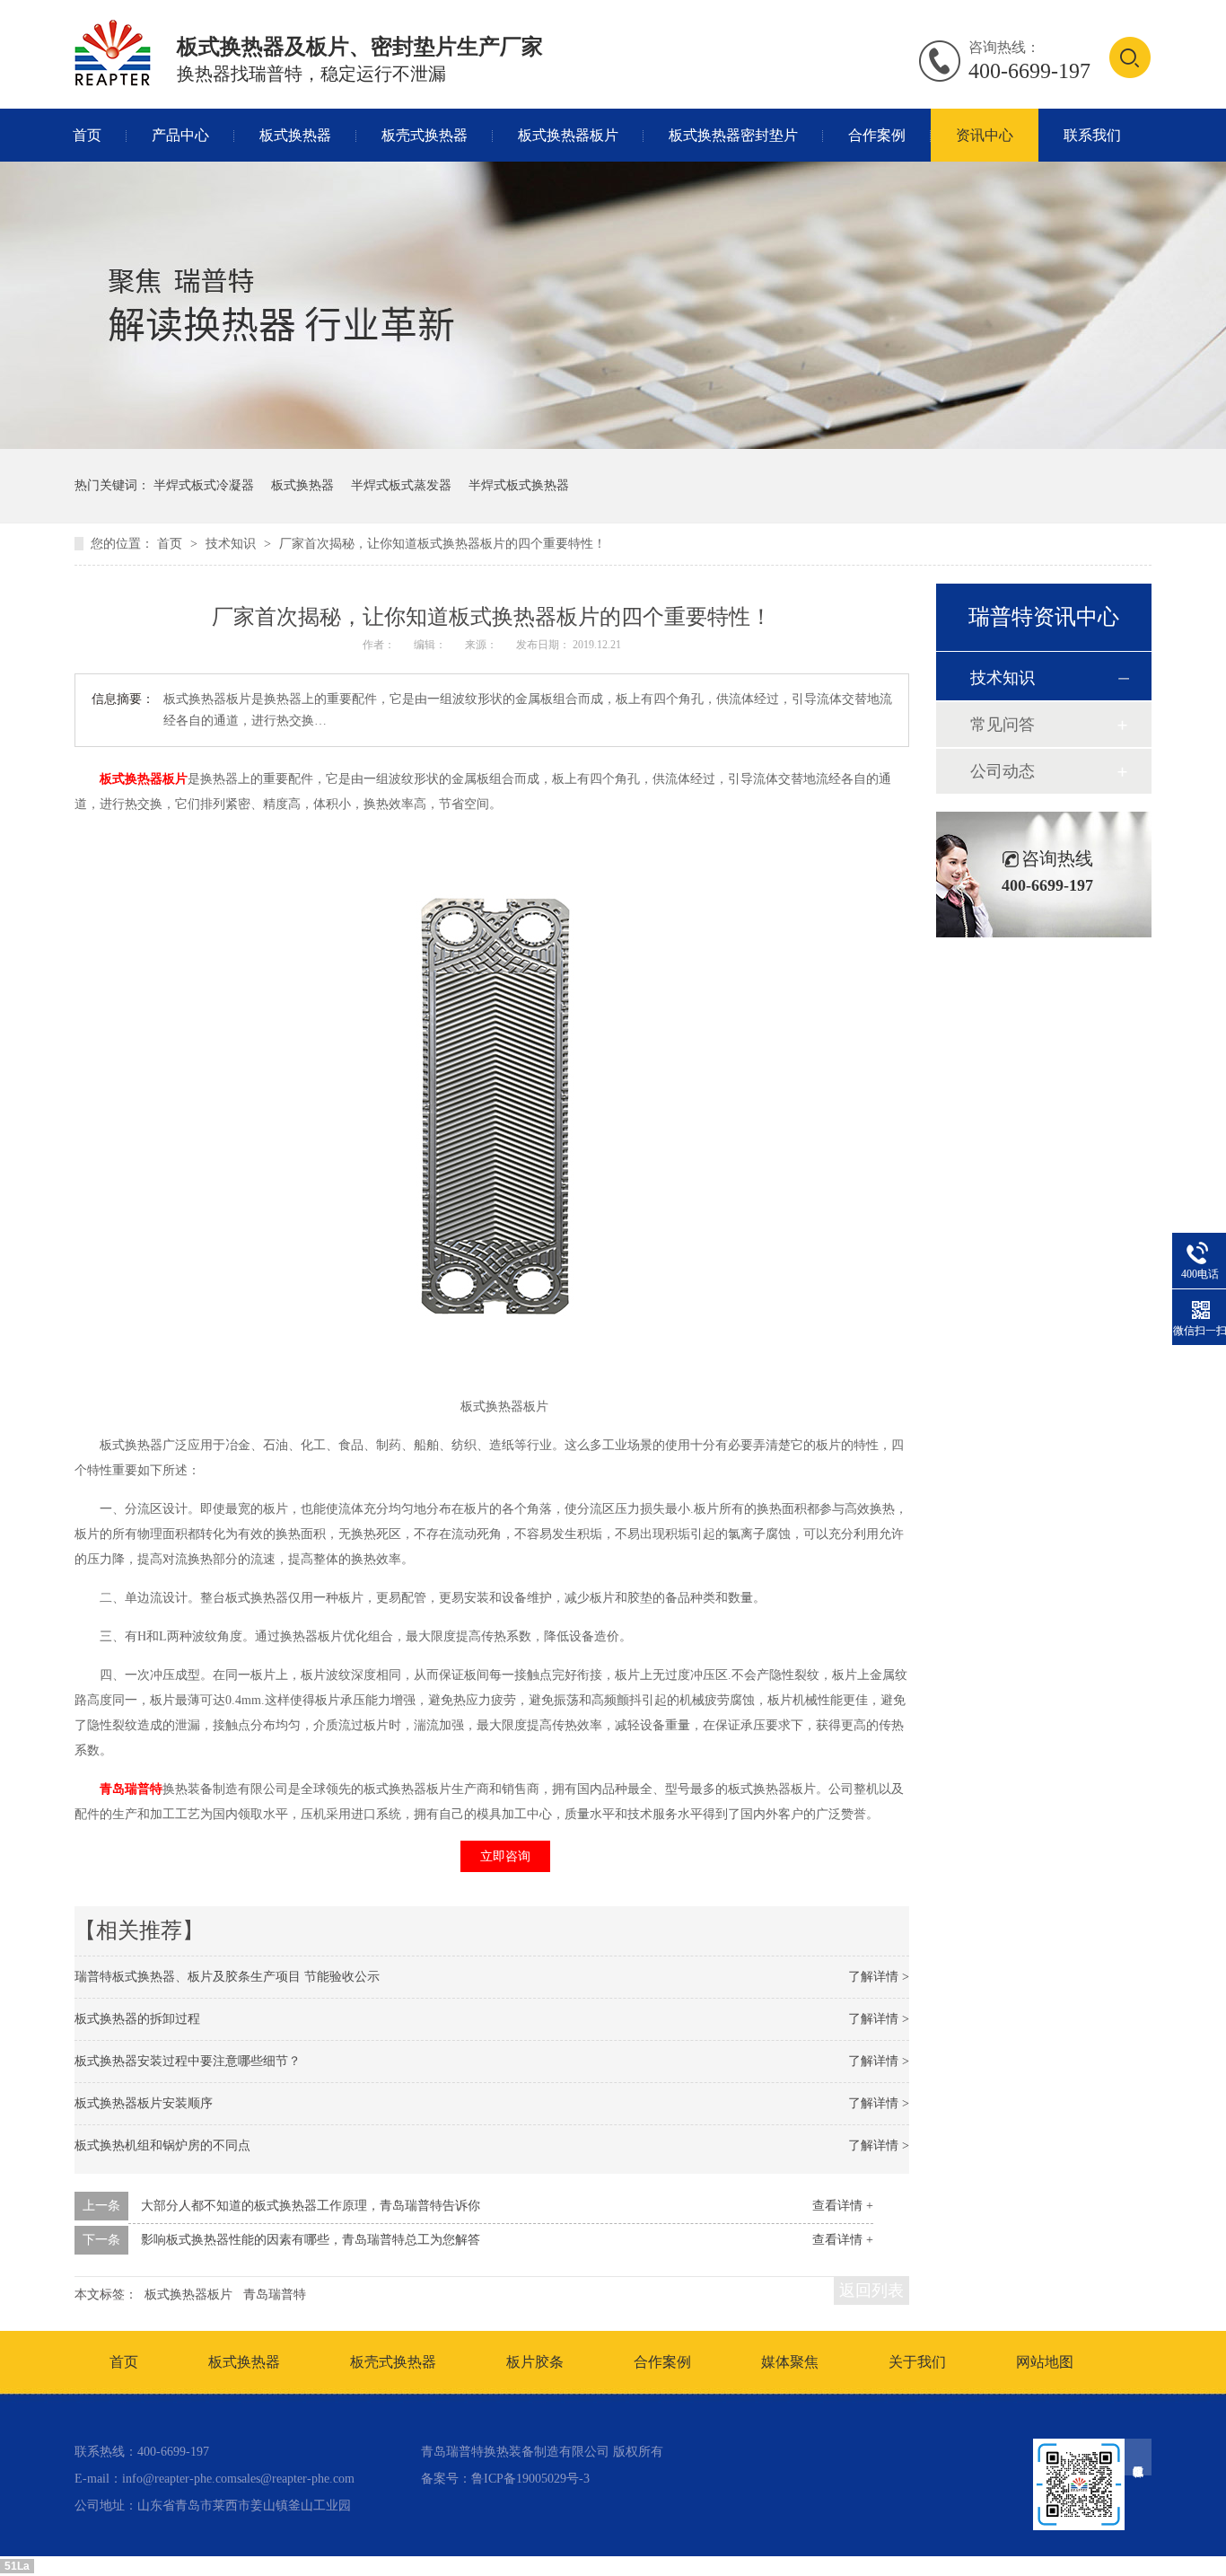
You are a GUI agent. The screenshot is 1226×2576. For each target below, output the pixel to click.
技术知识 (232, 544)
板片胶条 (535, 2362)
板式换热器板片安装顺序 (144, 2103)
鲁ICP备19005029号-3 (530, 2479)
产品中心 (180, 135)
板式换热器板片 (568, 135)
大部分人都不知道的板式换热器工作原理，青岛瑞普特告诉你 (311, 2206)
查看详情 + (843, 2206)
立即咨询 (505, 1856)
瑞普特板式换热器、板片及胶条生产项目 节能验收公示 (227, 1977)
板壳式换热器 (425, 135)
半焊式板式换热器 (519, 485)
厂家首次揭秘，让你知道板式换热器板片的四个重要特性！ (442, 544)
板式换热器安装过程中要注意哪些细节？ (188, 2061)
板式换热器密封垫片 (733, 135)
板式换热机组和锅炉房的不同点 (162, 2145)
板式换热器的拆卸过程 (137, 2019)
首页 (87, 135)
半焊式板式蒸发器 (401, 485)
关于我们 (917, 2362)
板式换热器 (295, 135)
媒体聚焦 (790, 2362)
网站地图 (1045, 2362)
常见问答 (1003, 725)
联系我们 (1092, 135)
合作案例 (877, 135)
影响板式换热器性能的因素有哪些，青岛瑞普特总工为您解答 (311, 2240)
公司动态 (1003, 771)
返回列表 (871, 2290)
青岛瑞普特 (131, 1789)
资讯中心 (985, 135)
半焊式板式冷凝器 (204, 485)
